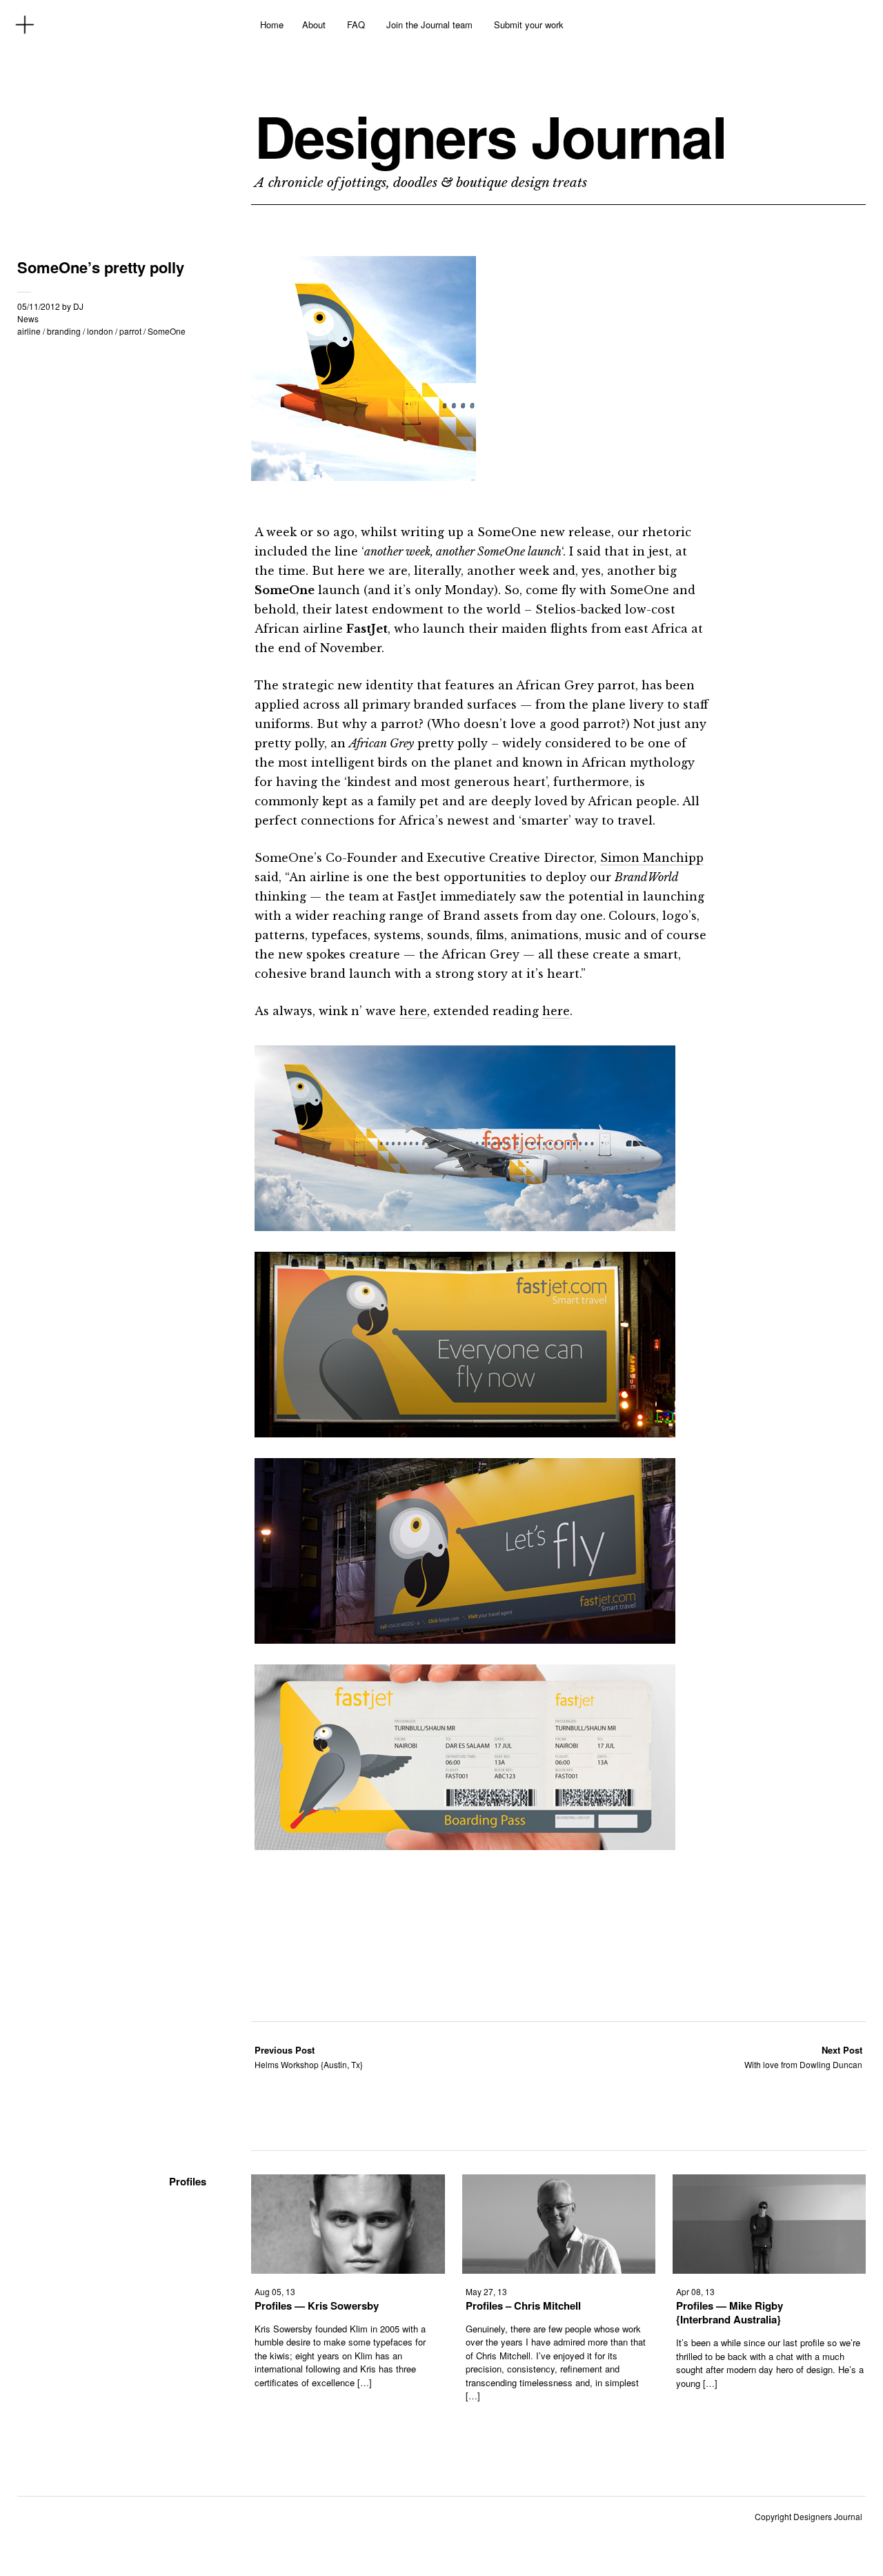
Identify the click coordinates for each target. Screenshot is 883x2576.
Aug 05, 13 (275, 2291)
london (100, 331)
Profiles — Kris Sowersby (317, 2305)
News (28, 318)
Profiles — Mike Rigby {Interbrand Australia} (730, 2312)
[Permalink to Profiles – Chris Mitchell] (559, 2269)
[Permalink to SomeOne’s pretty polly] (364, 476)
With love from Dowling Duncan (803, 2057)
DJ (78, 306)
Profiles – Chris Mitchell (523, 2305)
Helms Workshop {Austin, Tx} (309, 2057)
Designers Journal (490, 136)
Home (272, 24)
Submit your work (529, 24)
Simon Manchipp (652, 858)
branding (64, 331)
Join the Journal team (429, 24)
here (413, 1011)
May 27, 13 (486, 2291)
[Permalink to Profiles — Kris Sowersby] (348, 2269)
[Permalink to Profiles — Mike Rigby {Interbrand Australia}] (769, 2269)
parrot (130, 331)
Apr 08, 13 (695, 2291)
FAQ (356, 24)
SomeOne (167, 331)
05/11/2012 (39, 306)
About (314, 24)
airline (29, 331)
